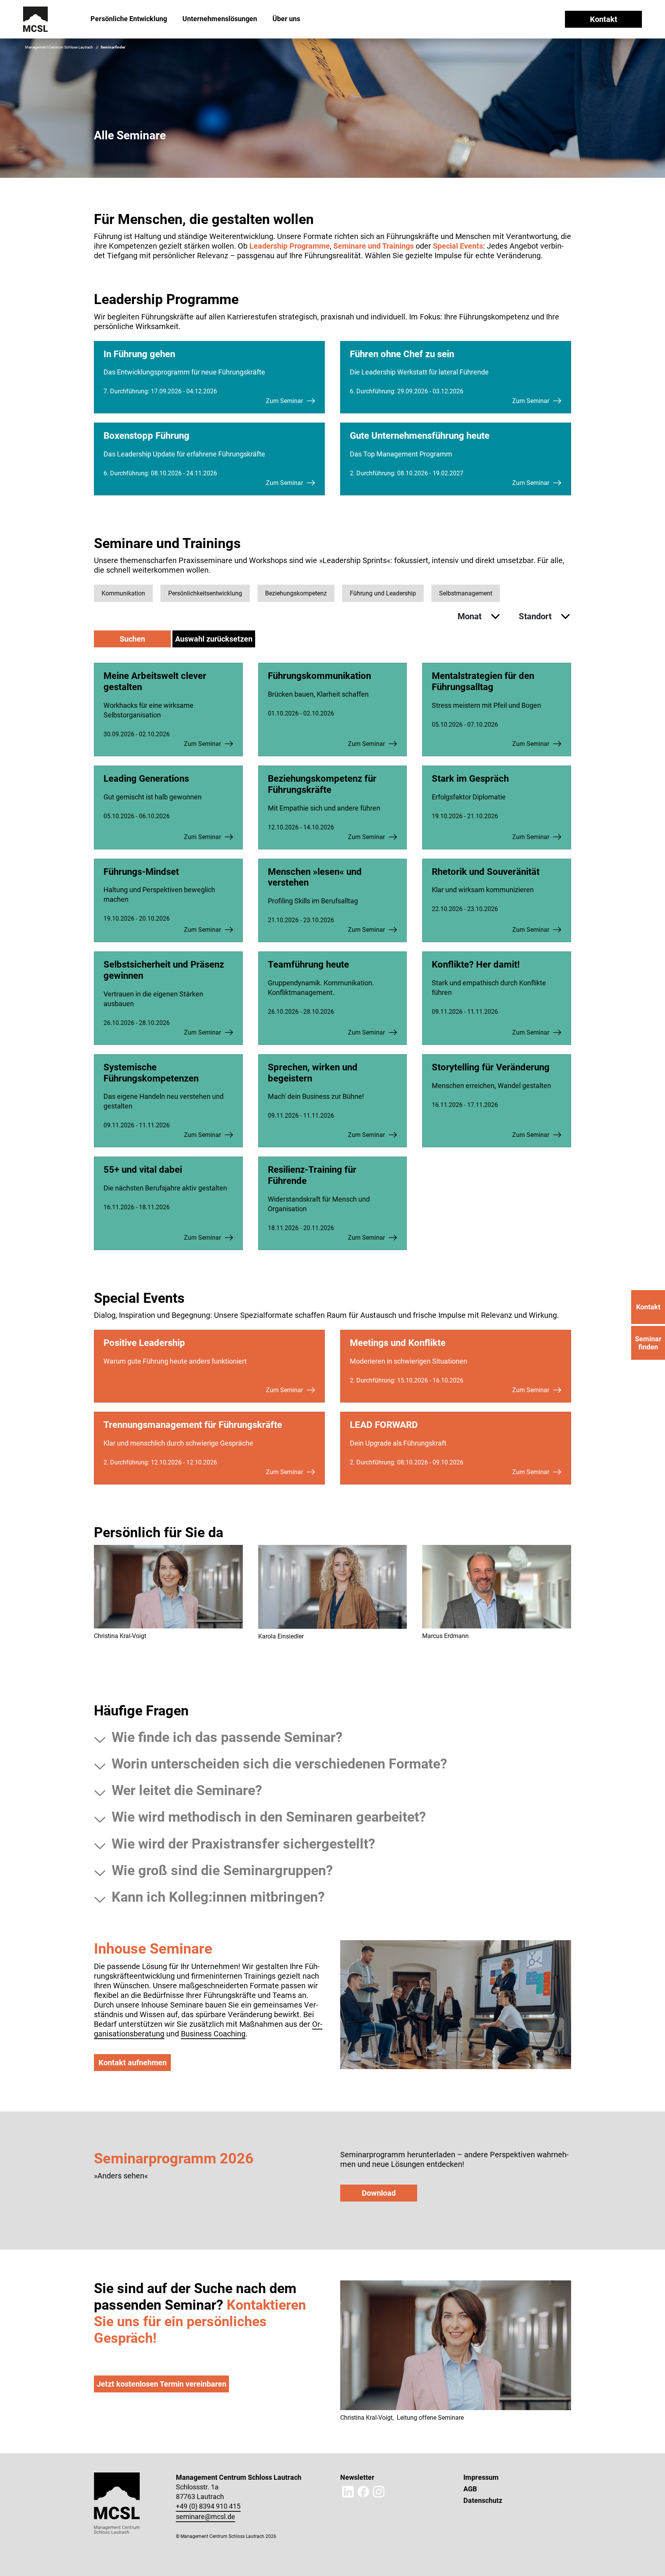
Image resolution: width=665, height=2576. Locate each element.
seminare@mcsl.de (206, 2517)
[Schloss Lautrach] (36, 19)
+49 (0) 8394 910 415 (208, 2506)
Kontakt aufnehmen (133, 2063)
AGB (470, 2489)
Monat (470, 616)
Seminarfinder (113, 47)
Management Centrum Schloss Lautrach (59, 47)
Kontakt (604, 19)
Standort (536, 616)
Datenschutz (483, 2500)
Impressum (481, 2477)
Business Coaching (213, 2034)
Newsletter (357, 2477)
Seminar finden (648, 1343)
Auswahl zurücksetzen (214, 639)
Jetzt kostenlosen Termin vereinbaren (161, 2384)
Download (379, 2193)
